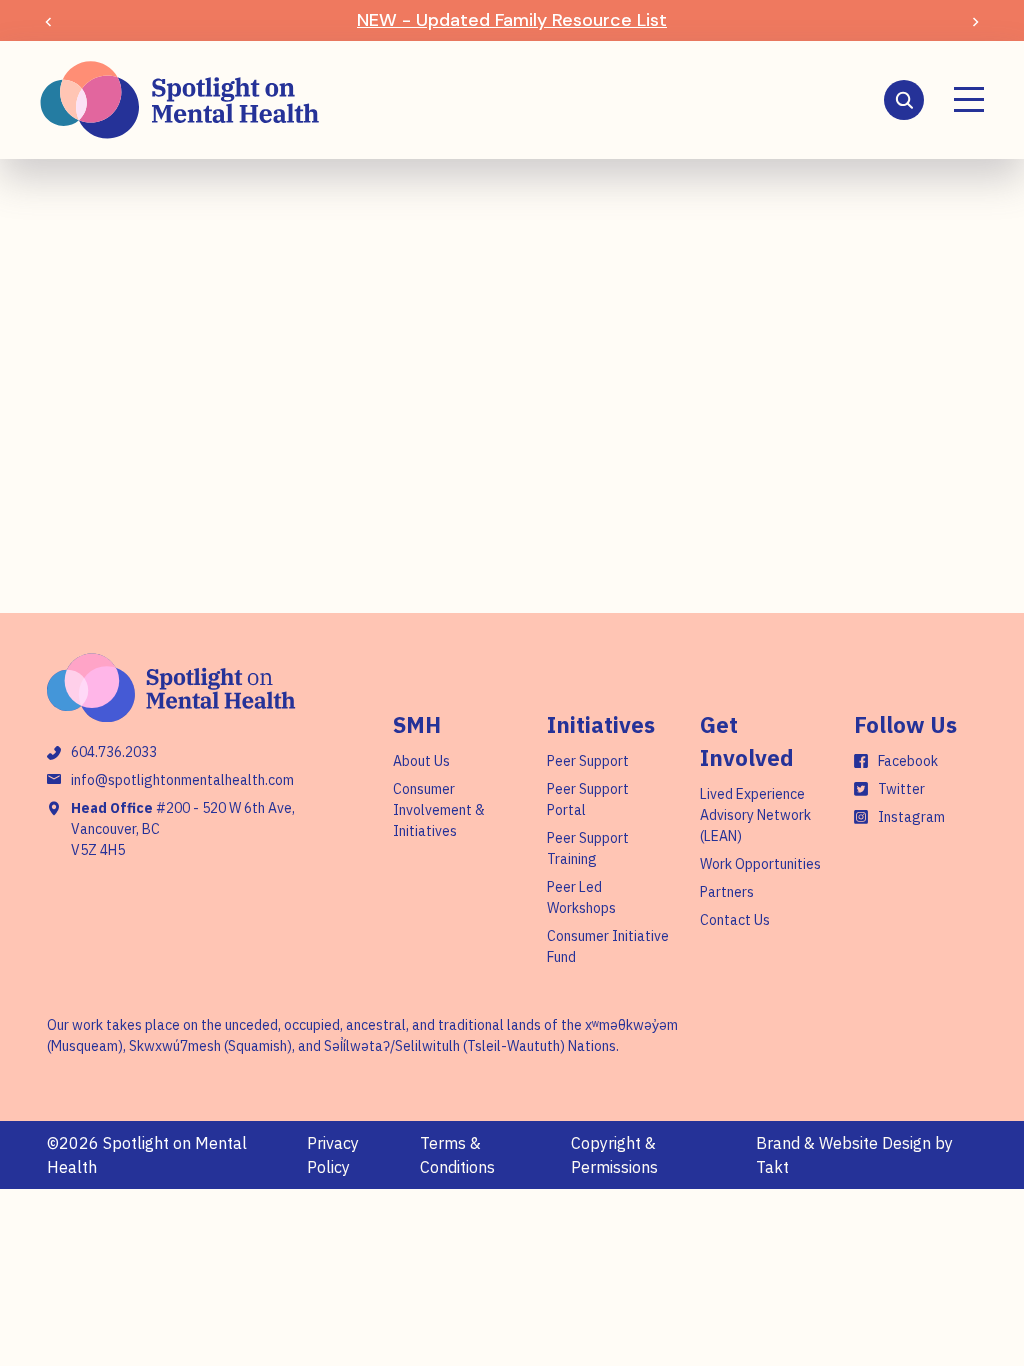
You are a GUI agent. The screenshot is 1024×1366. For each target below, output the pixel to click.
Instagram (911, 817)
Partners (727, 892)
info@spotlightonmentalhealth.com (182, 780)
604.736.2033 (114, 752)
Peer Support (588, 761)
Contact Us (735, 920)
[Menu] (969, 99)
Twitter (901, 789)
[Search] (904, 100)
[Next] (975, 20)
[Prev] (48, 20)
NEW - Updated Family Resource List (512, 20)
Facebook (908, 761)
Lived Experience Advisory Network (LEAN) (755, 815)
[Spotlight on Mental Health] (180, 100)
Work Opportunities (760, 864)
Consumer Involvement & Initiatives (439, 810)
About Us (421, 761)
